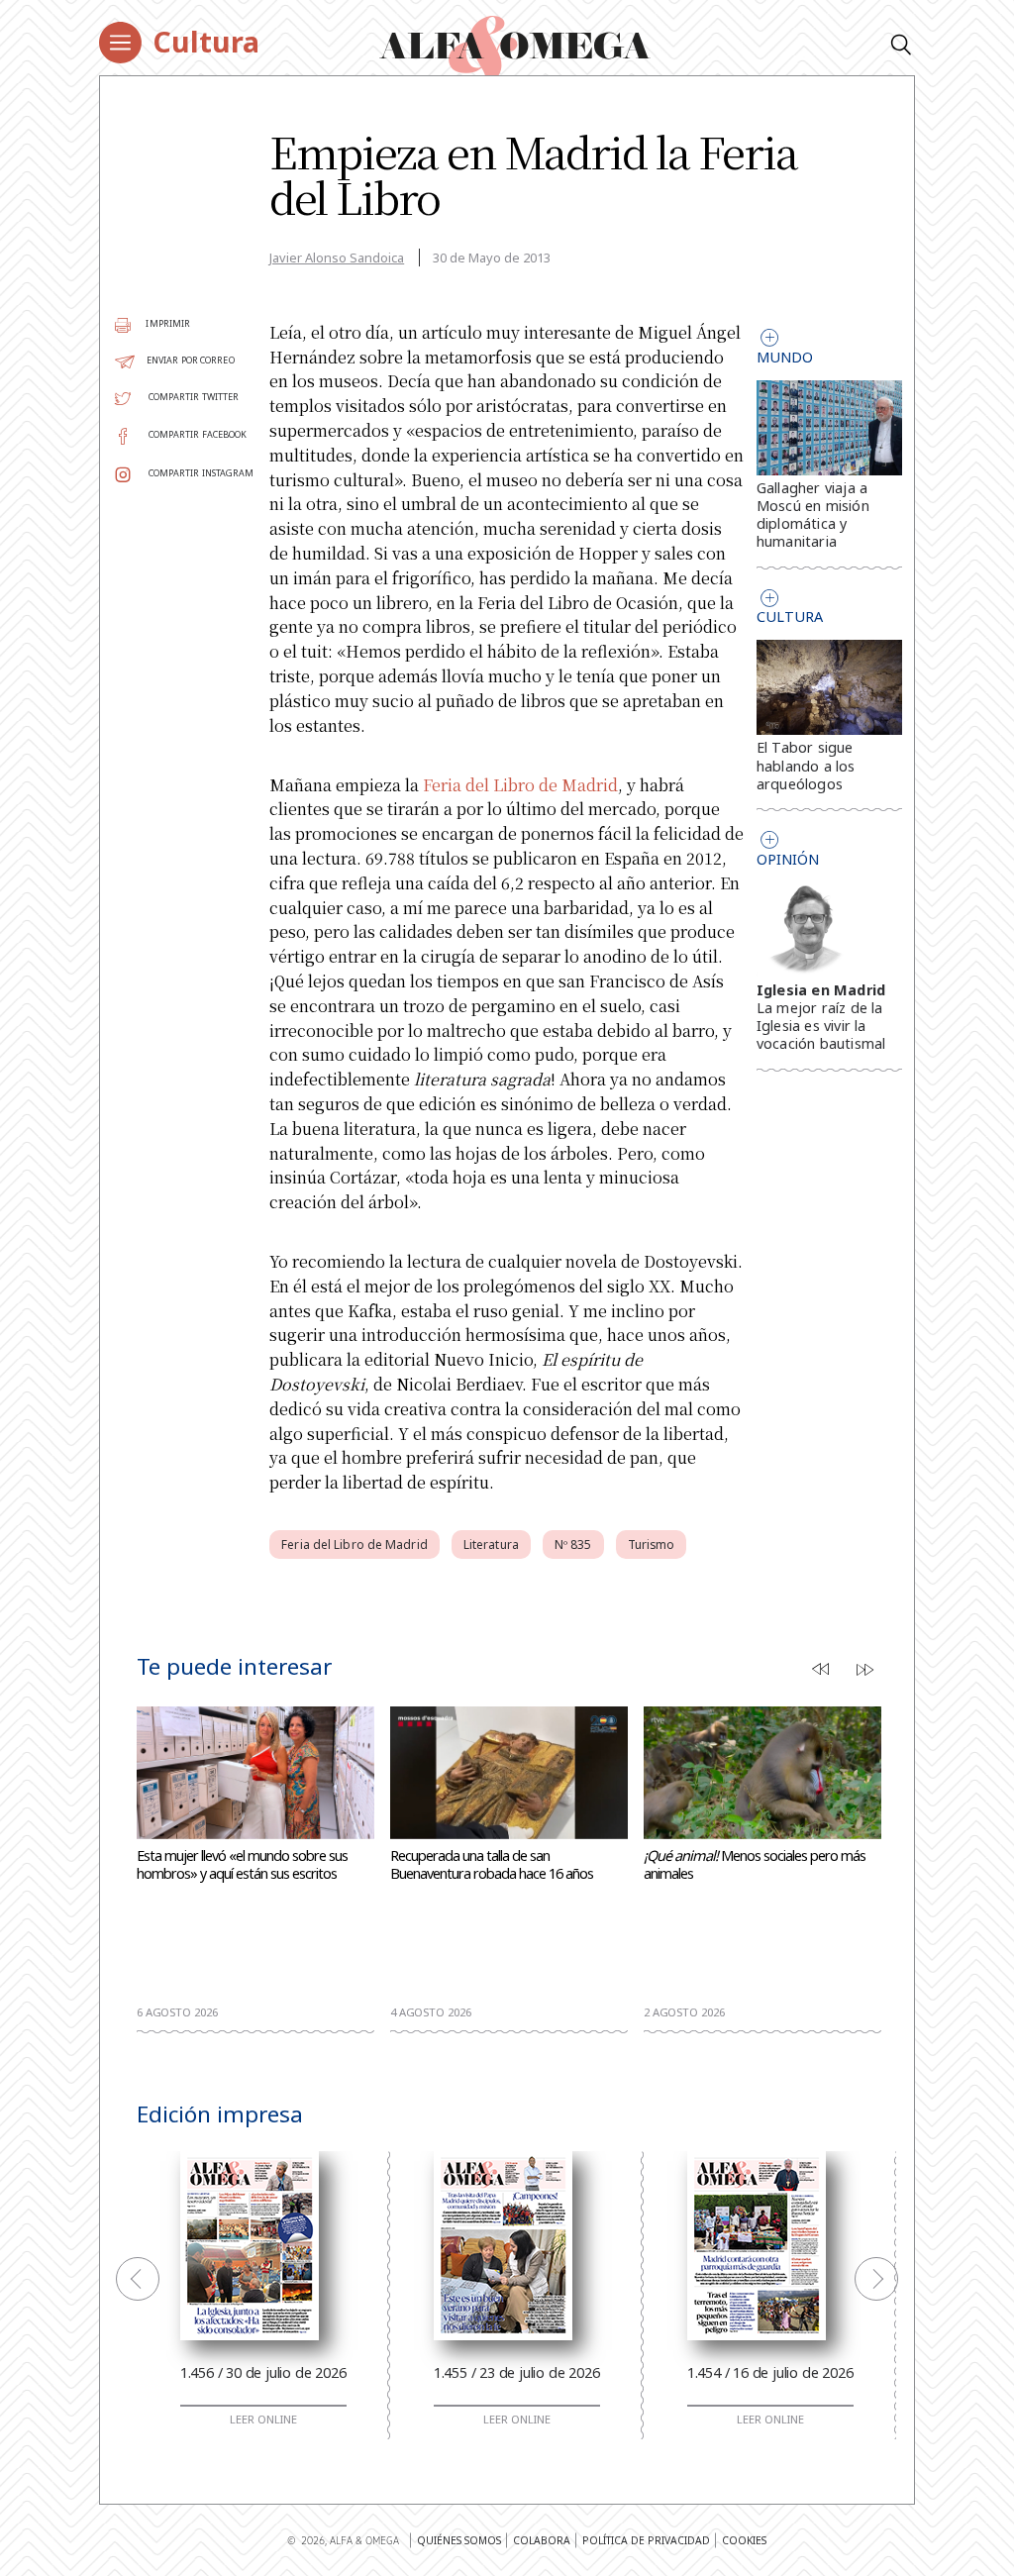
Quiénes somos (459, 2540)
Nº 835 (573, 1545)
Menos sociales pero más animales (755, 1865)
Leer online (263, 2420)
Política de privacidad (646, 2540)
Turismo (652, 1545)
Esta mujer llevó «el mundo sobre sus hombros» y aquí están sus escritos (242, 1865)
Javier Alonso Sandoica (337, 258)
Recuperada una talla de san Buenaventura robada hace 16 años (492, 1865)
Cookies (744, 2540)
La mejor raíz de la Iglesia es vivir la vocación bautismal (821, 1026)
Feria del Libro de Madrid (520, 785)
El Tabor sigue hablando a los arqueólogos (806, 765)
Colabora (542, 2540)
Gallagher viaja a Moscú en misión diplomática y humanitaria (813, 515)
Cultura (206, 41)
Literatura (491, 1545)
